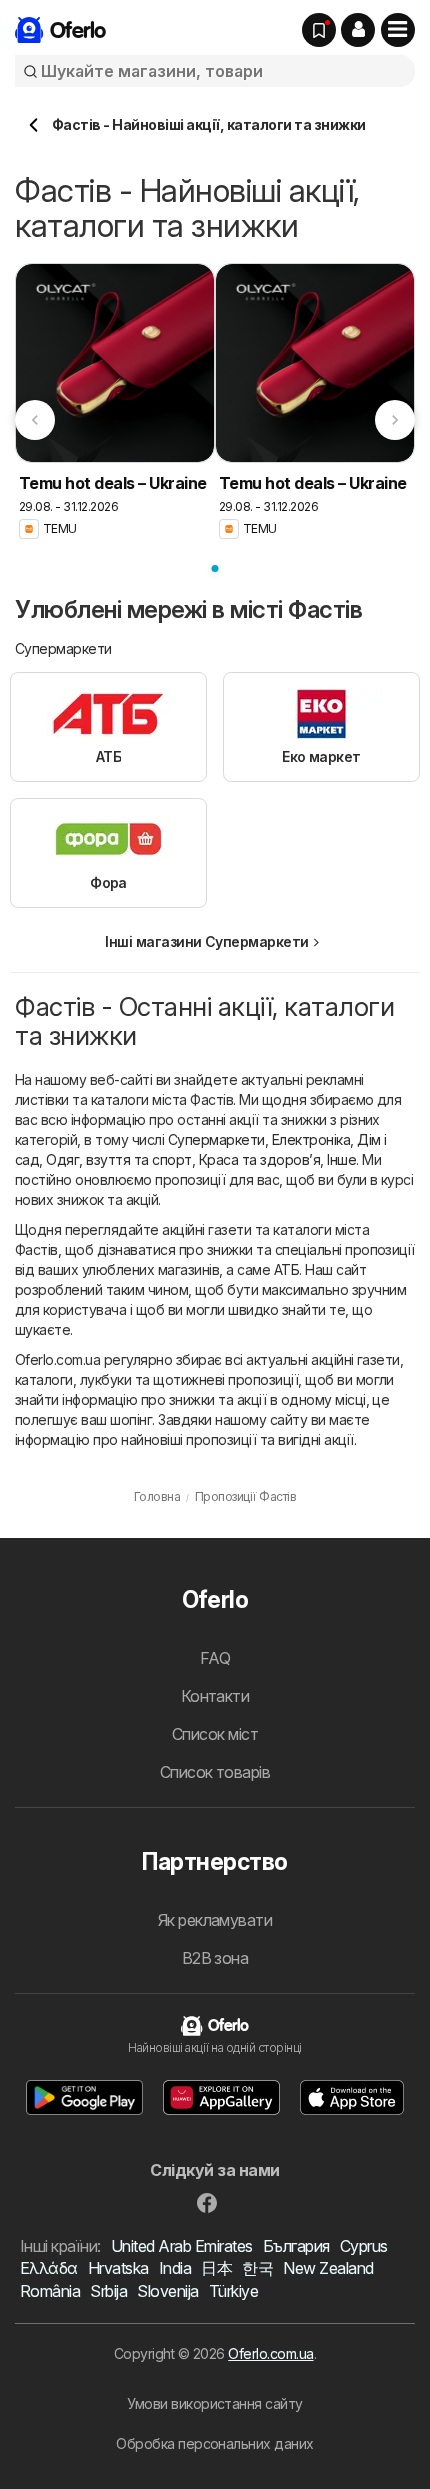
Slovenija (167, 2291)
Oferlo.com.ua (270, 2353)
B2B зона (215, 1958)
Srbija (108, 2291)
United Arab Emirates (182, 2246)
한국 (257, 2268)
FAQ (215, 1658)
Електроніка (311, 1139)
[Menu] (398, 30)
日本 (216, 2268)
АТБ (286, 1269)
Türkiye (233, 2291)
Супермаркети (216, 1139)
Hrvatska (118, 2268)
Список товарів (215, 1772)
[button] (358, 30)
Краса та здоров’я (259, 1159)
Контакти (215, 1696)
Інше (341, 1159)
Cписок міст (215, 1734)
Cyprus (364, 2246)
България (296, 2246)
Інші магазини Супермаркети (207, 941)
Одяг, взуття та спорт (118, 1159)
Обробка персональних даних (215, 2443)
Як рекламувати (215, 1920)
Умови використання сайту (215, 2403)
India (175, 2268)
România (50, 2291)
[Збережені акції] (319, 30)
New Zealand (328, 2268)
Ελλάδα (49, 2268)
